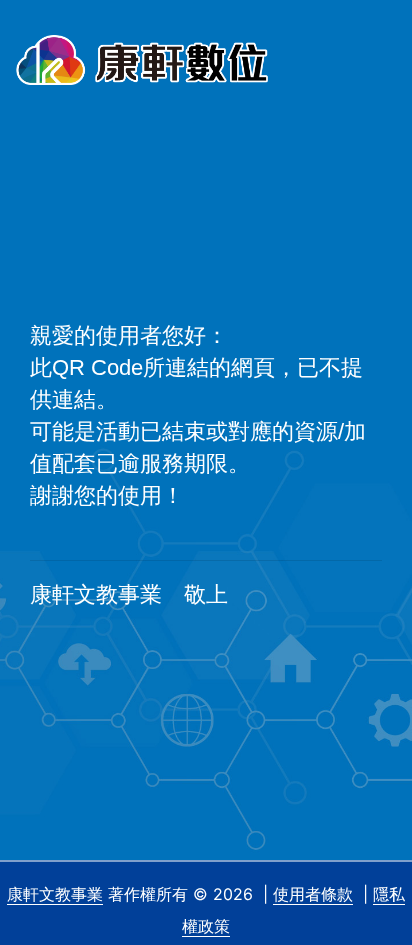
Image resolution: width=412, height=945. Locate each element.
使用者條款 (313, 894)
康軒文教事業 (55, 894)
